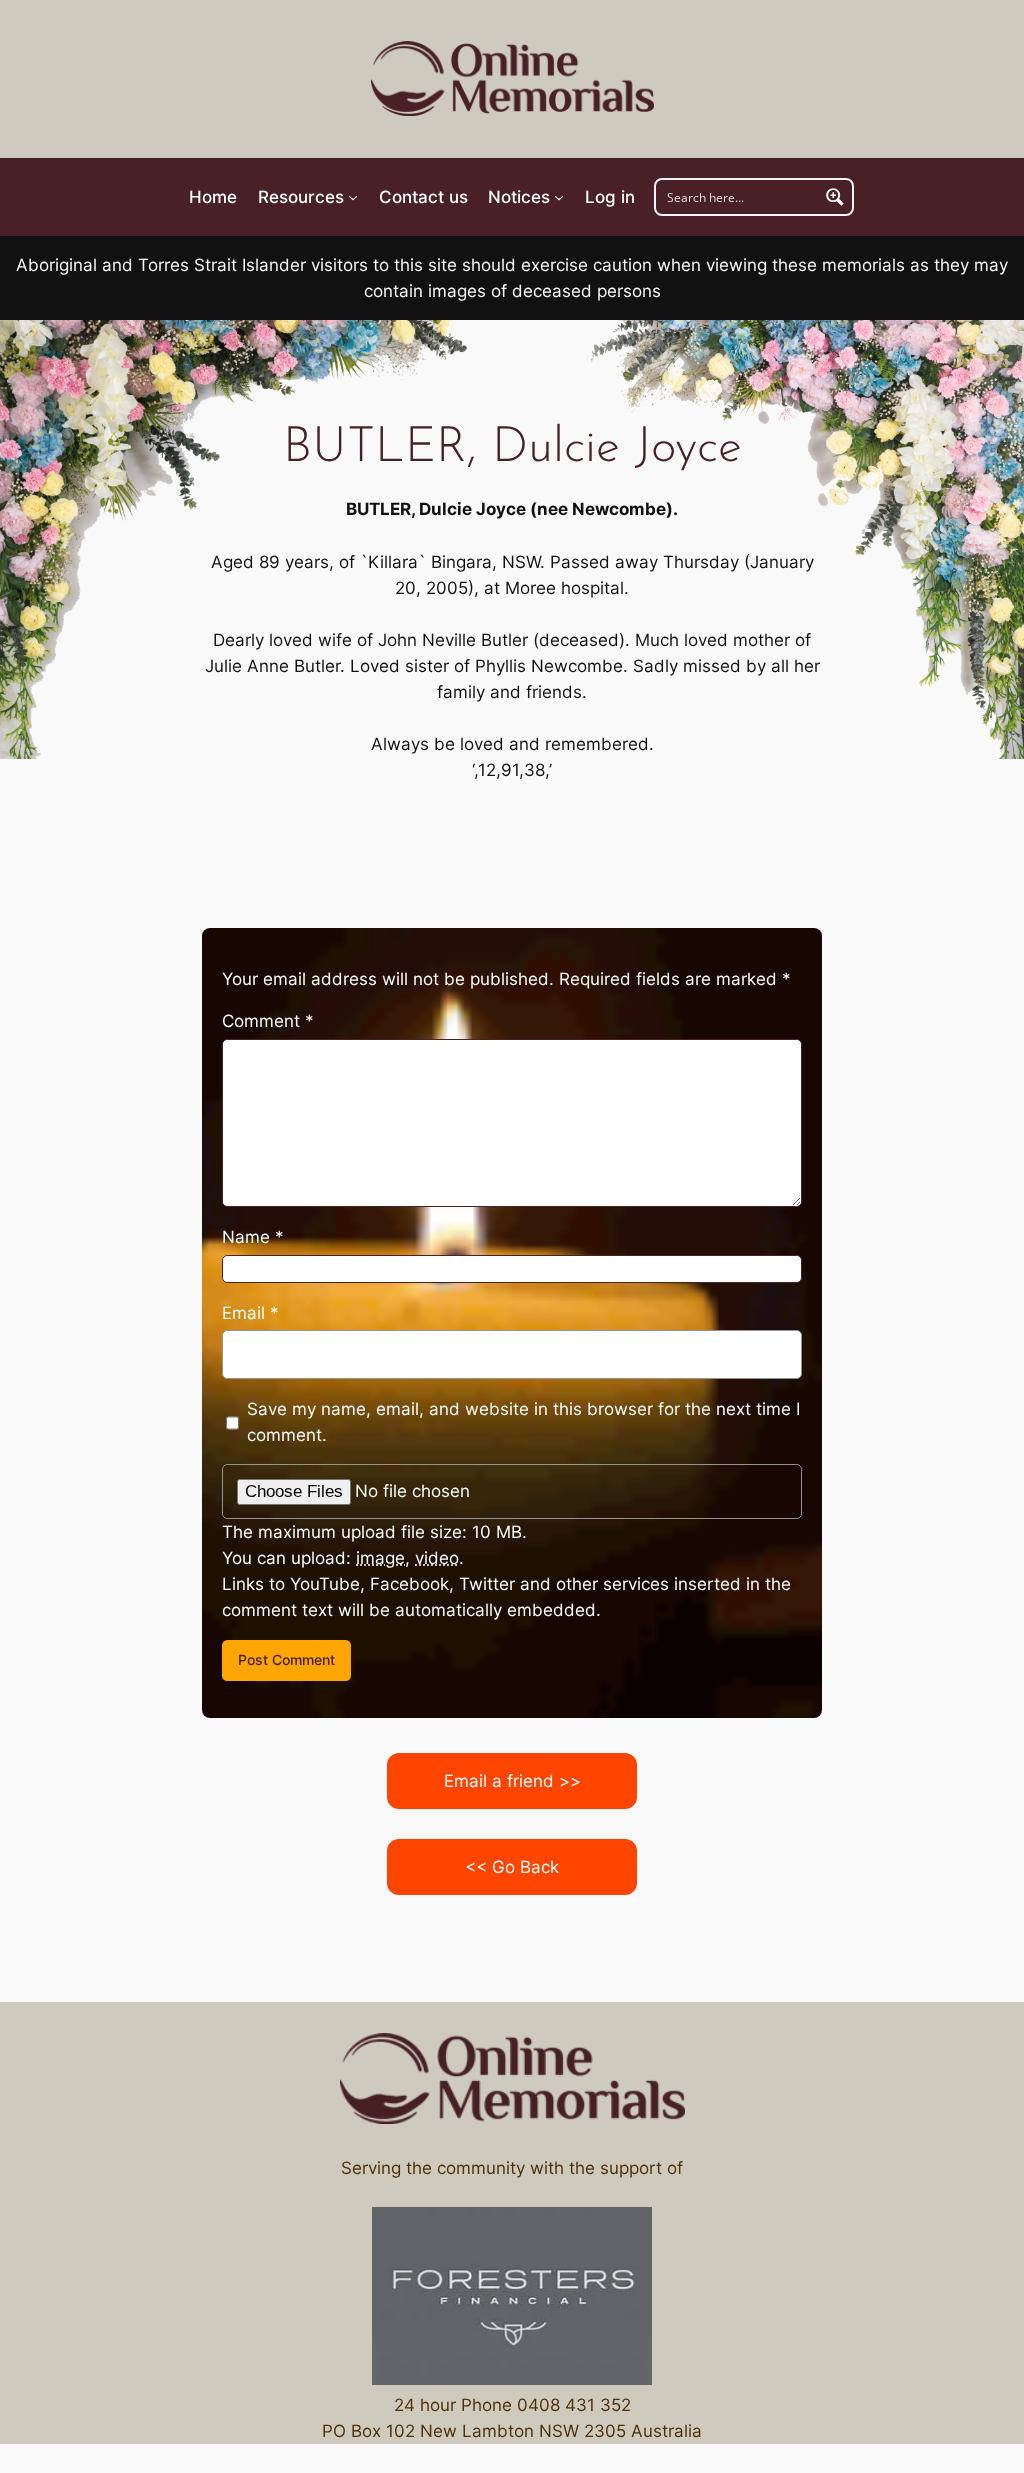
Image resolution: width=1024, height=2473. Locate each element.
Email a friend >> (512, 1781)
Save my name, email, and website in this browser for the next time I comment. (523, 1422)
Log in (610, 197)
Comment (268, 1021)
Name (253, 1237)
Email (250, 1313)
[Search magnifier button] (835, 197)
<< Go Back (512, 1867)
